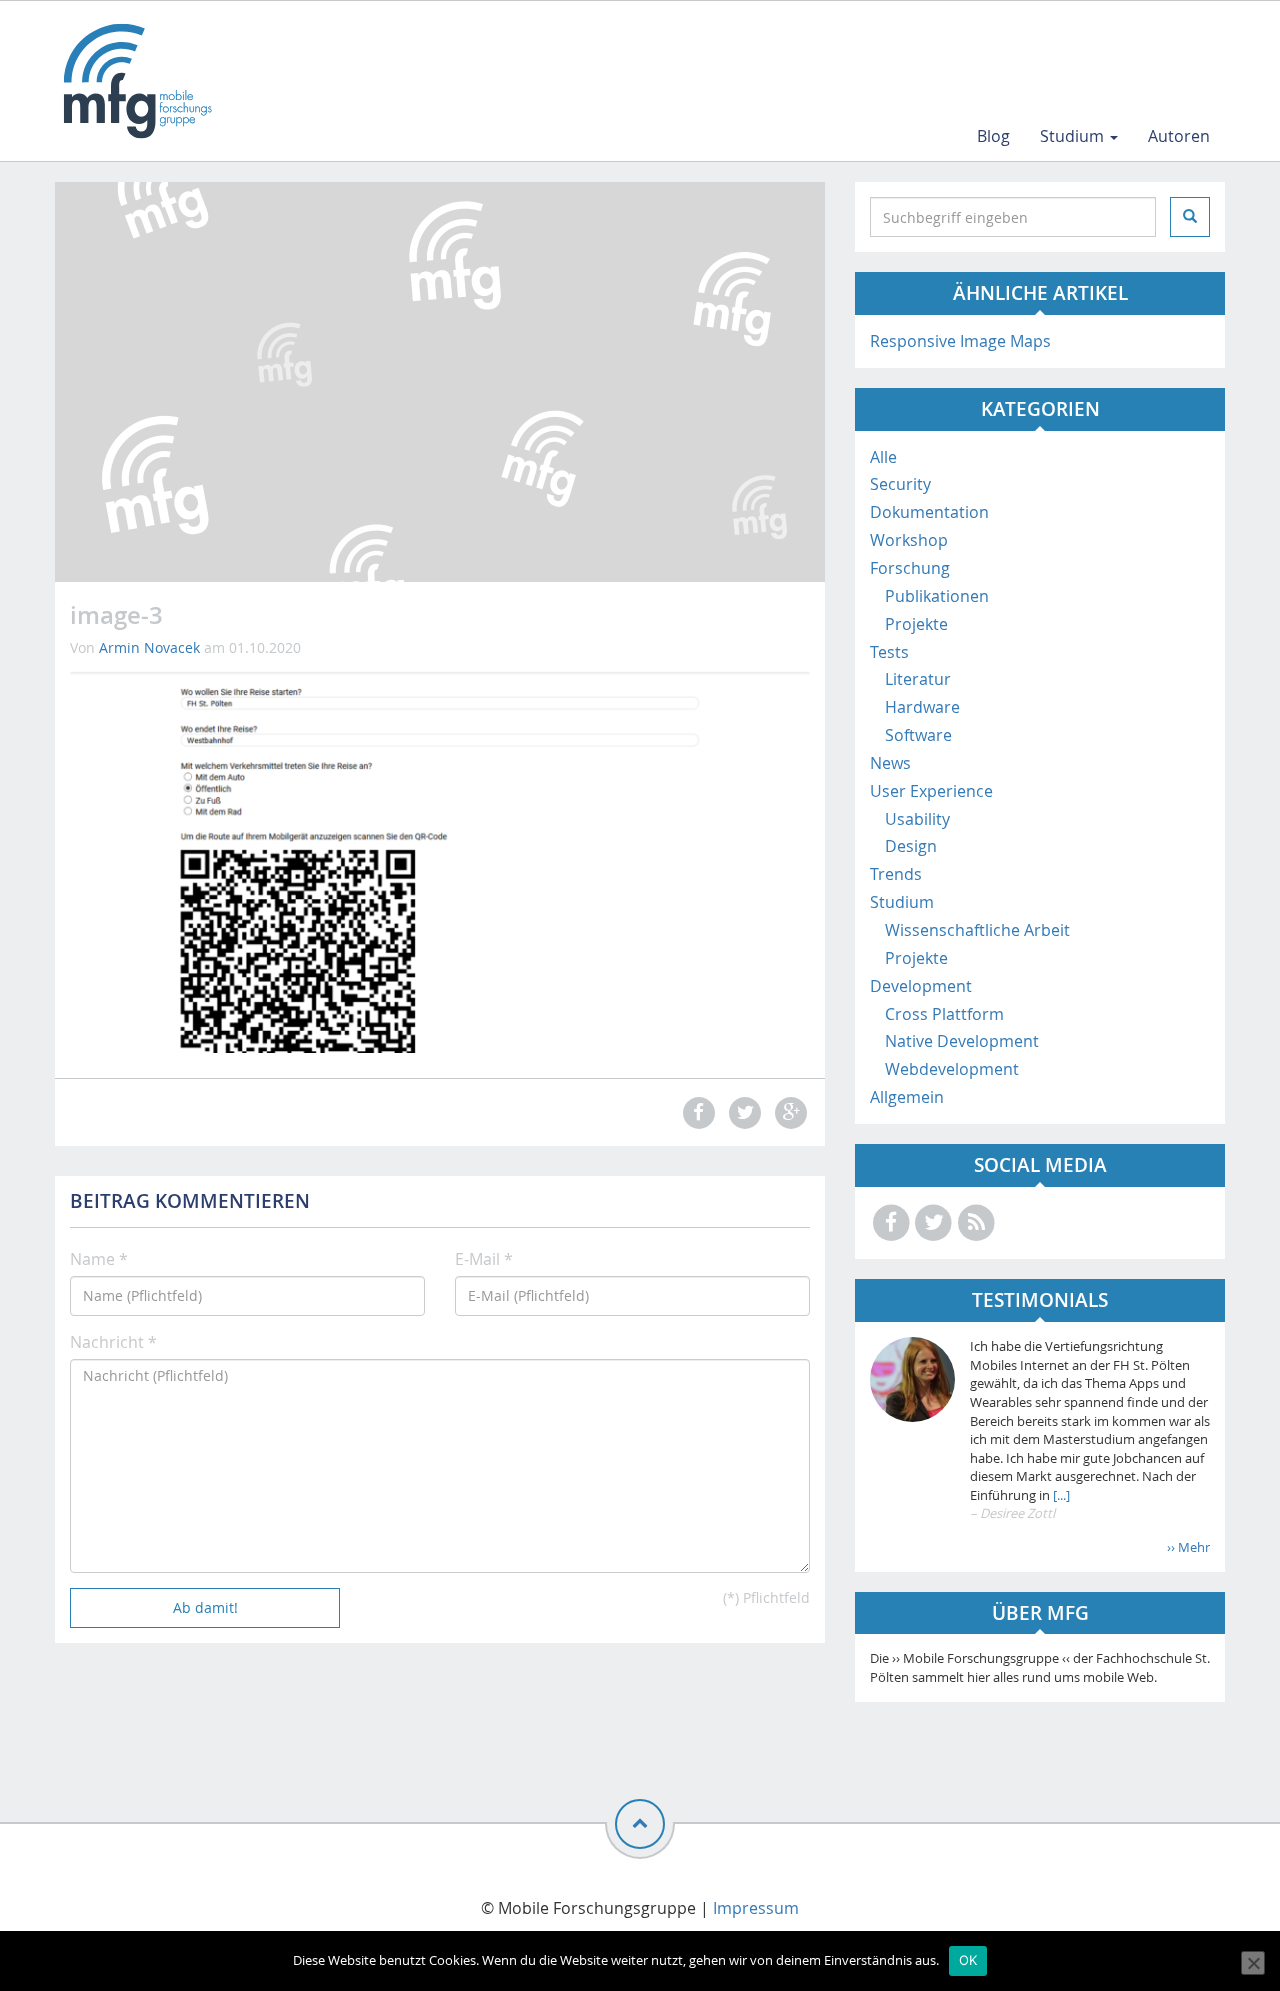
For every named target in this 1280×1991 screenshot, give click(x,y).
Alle (883, 457)
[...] (1060, 1495)
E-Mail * (484, 1259)
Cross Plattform (944, 1014)
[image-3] (440, 859)
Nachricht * (113, 1342)
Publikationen (937, 596)
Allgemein (907, 1097)
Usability (917, 819)
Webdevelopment (952, 1069)
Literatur (918, 679)
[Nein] (1253, 1963)
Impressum (756, 1908)
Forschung (910, 568)
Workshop (909, 540)
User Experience (931, 791)
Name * (99, 1259)
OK (968, 1960)
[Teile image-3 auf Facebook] (696, 1112)
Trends (896, 874)
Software (918, 735)
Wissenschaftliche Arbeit (977, 930)
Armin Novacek (149, 647)
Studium (1074, 136)
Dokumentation (929, 512)
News (890, 763)
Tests (889, 652)
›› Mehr (1188, 1547)
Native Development (962, 1041)
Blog (993, 136)
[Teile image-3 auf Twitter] (742, 1112)
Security (900, 484)
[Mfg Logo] (136, 81)
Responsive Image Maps (960, 341)
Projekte (916, 624)
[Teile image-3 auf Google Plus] (789, 1112)
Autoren (1179, 136)
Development (921, 986)
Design (911, 846)
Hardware (922, 707)
